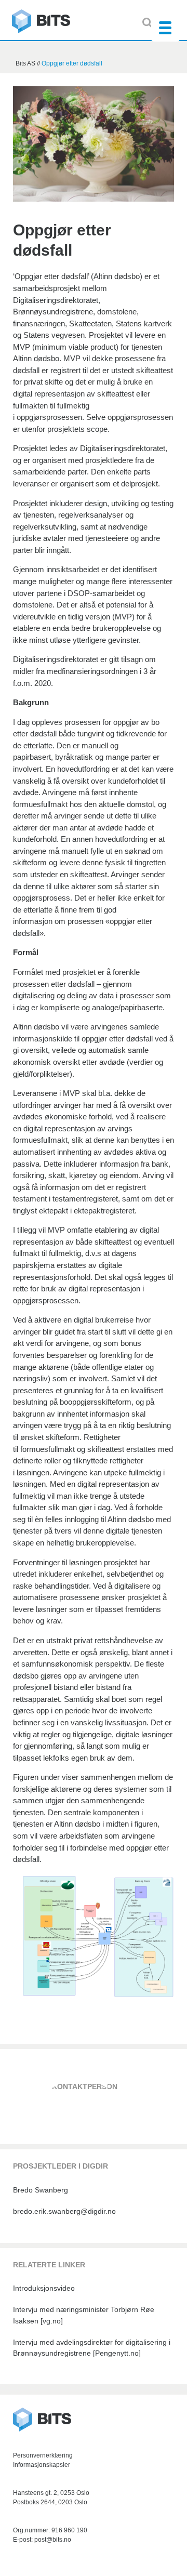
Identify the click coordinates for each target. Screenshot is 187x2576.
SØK (147, 23)
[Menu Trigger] (165, 27)
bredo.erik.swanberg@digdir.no (64, 2211)
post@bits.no (53, 2540)
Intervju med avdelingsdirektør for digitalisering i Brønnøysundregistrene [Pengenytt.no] (92, 2348)
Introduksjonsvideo (44, 2288)
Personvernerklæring (43, 2455)
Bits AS (41, 22)
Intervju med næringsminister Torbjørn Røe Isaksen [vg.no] (84, 2315)
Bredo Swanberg (41, 2190)
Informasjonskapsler (42, 2465)
